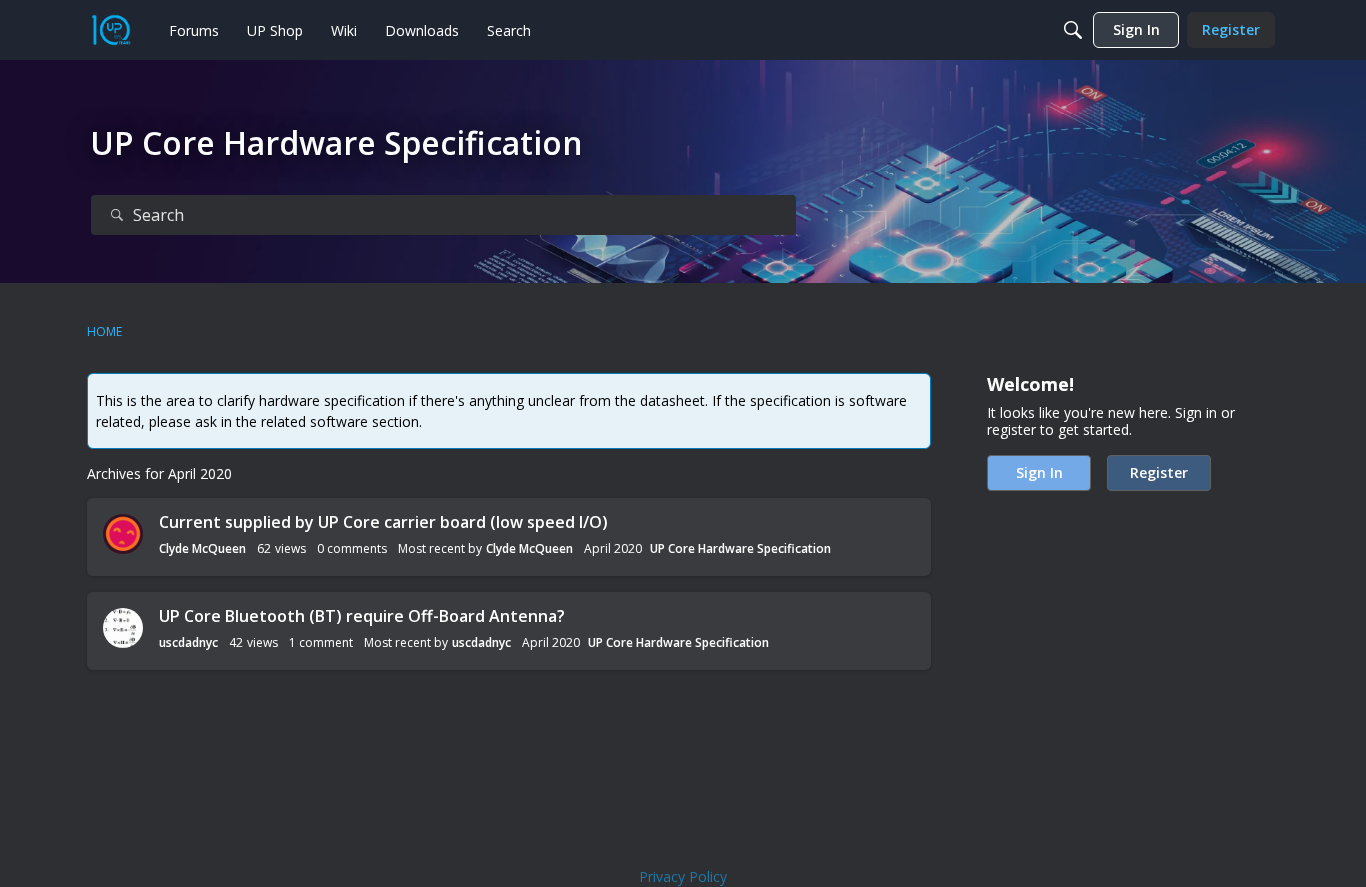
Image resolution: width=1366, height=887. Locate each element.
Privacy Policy (683, 876)
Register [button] (1159, 472)
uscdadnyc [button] (188, 642)
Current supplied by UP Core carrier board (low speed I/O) (383, 522)
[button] (123, 534)
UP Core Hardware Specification (740, 548)
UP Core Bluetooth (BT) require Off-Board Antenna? (362, 616)
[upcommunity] (111, 30)
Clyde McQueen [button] (202, 548)
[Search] (1073, 30)
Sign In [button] (1039, 472)
